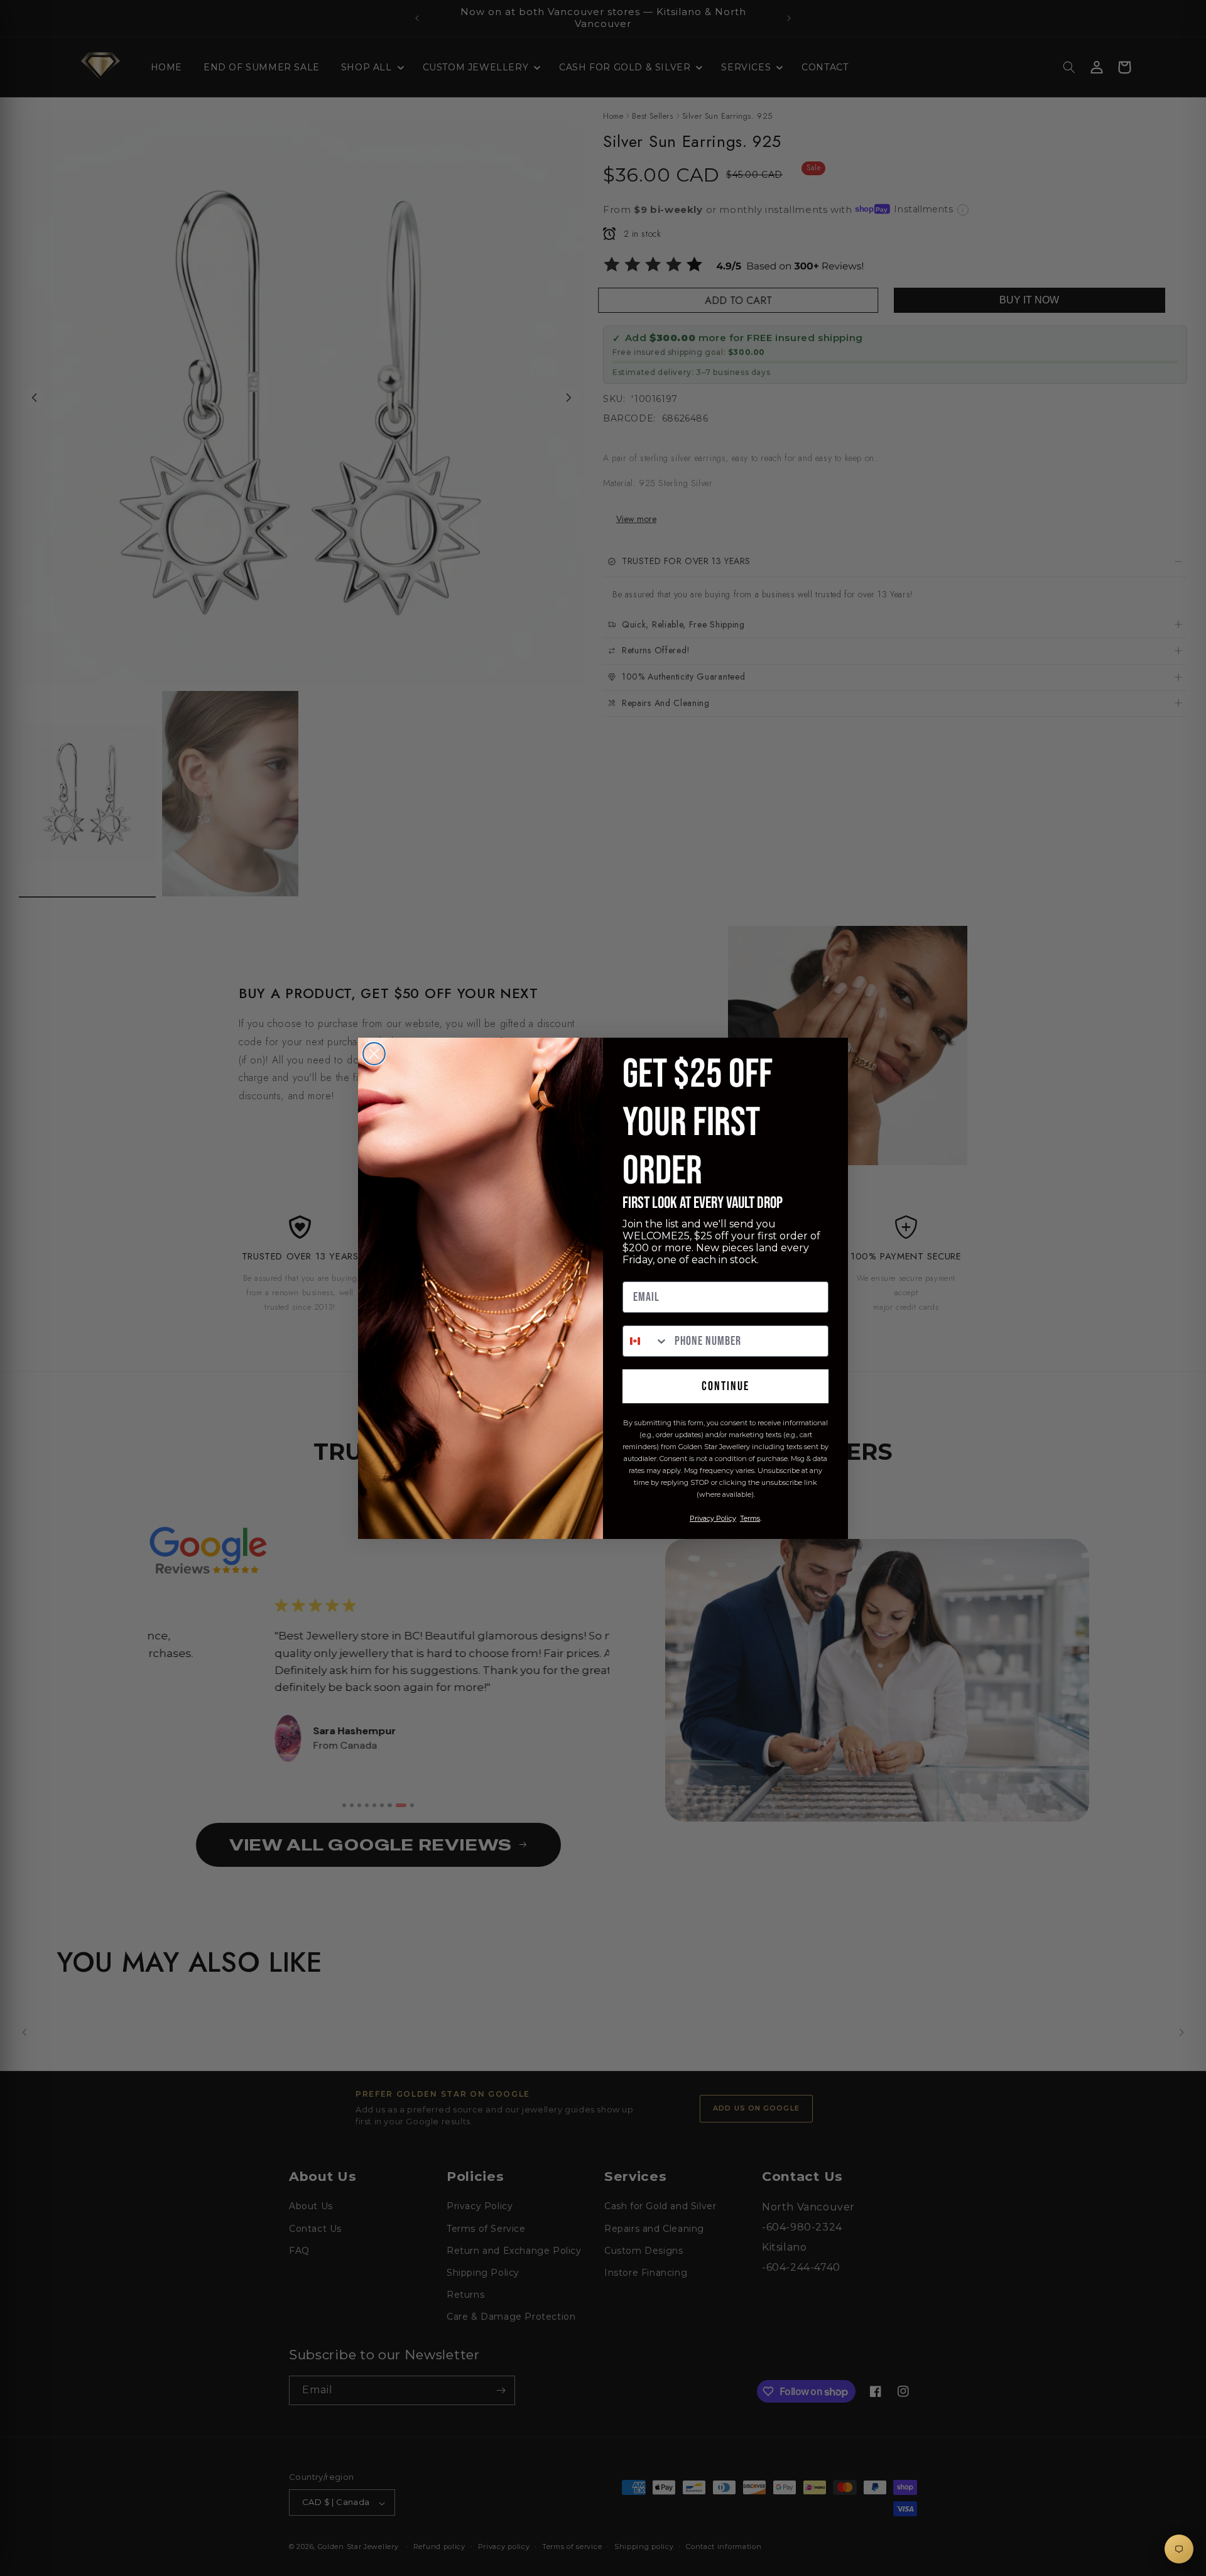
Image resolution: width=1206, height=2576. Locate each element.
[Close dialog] (374, 1054)
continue (725, 1386)
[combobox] (646, 1341)
